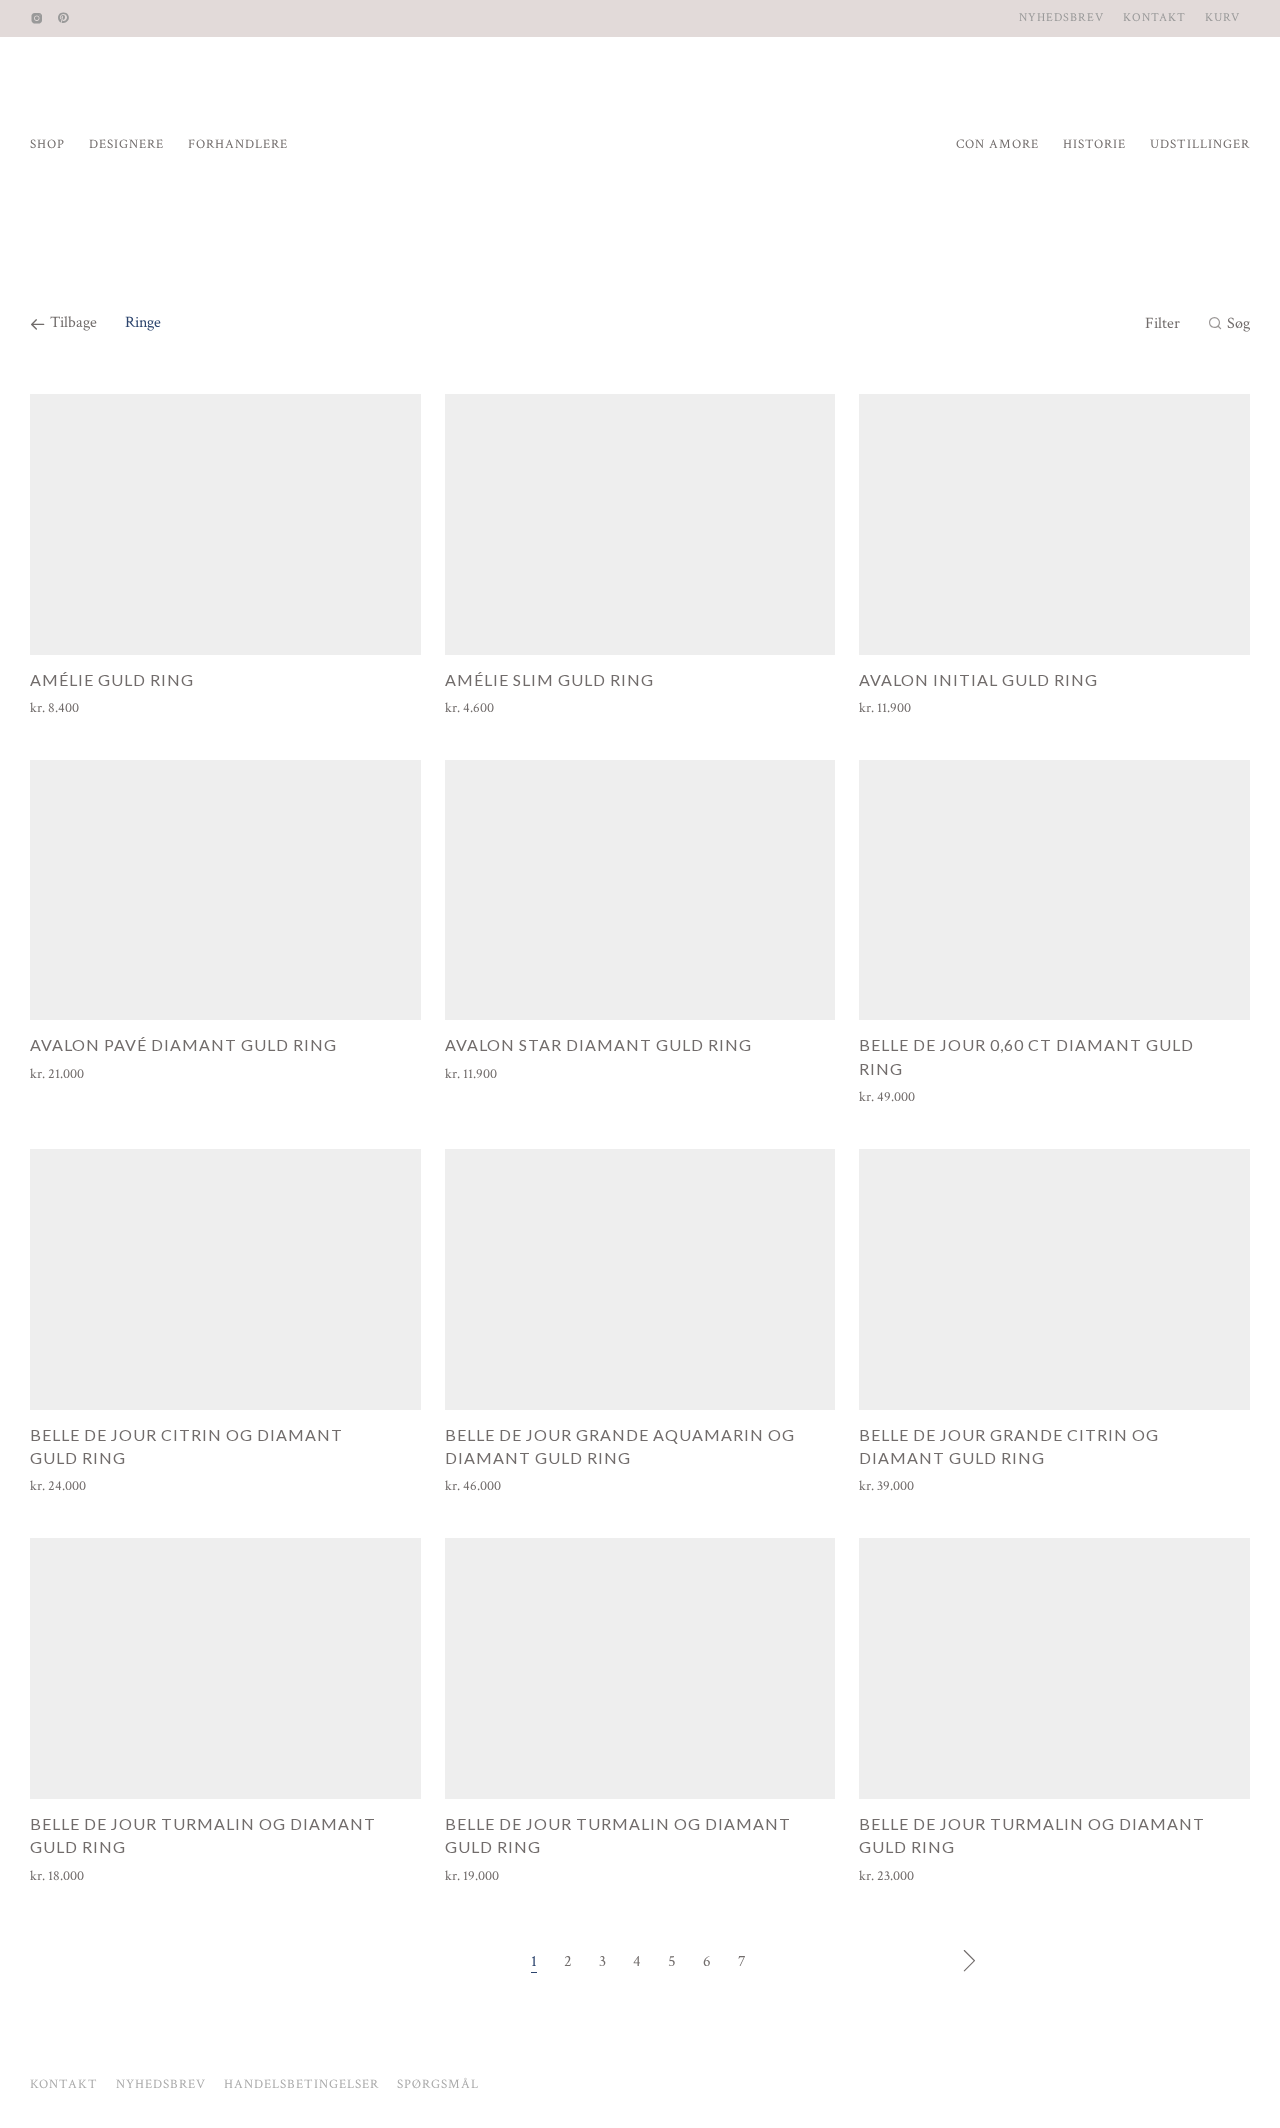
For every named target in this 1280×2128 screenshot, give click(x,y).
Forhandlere (238, 144)
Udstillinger (1200, 144)
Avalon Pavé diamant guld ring (183, 1044)
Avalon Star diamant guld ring (598, 1044)
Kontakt (1154, 18)
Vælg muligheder (70, 708)
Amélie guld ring (112, 679)
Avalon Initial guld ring (978, 679)
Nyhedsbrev (1061, 18)
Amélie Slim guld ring (549, 679)
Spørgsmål (438, 2084)
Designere (126, 144)
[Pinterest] (64, 17)
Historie (1094, 144)
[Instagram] (36, 17)
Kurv (1222, 18)
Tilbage (71, 322)
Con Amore (997, 144)
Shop (47, 144)
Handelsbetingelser (301, 2084)
